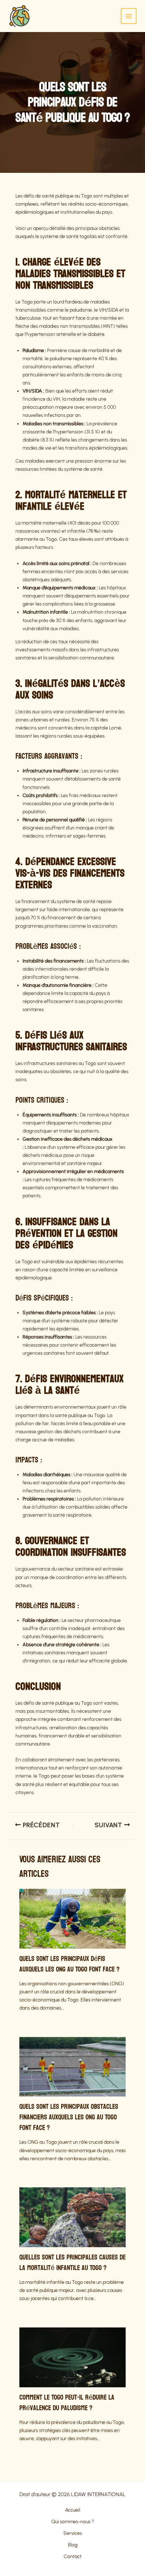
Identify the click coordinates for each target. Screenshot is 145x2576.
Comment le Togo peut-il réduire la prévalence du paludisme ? (67, 2403)
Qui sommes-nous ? (73, 2522)
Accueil (73, 2510)
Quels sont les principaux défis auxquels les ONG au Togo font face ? (70, 1964)
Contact (73, 2556)
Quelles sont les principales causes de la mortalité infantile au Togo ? (72, 2263)
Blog (73, 2545)
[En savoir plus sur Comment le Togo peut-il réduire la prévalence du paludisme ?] (72, 2357)
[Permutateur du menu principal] (129, 16)
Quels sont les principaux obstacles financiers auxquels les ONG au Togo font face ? (69, 2117)
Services (73, 2533)
